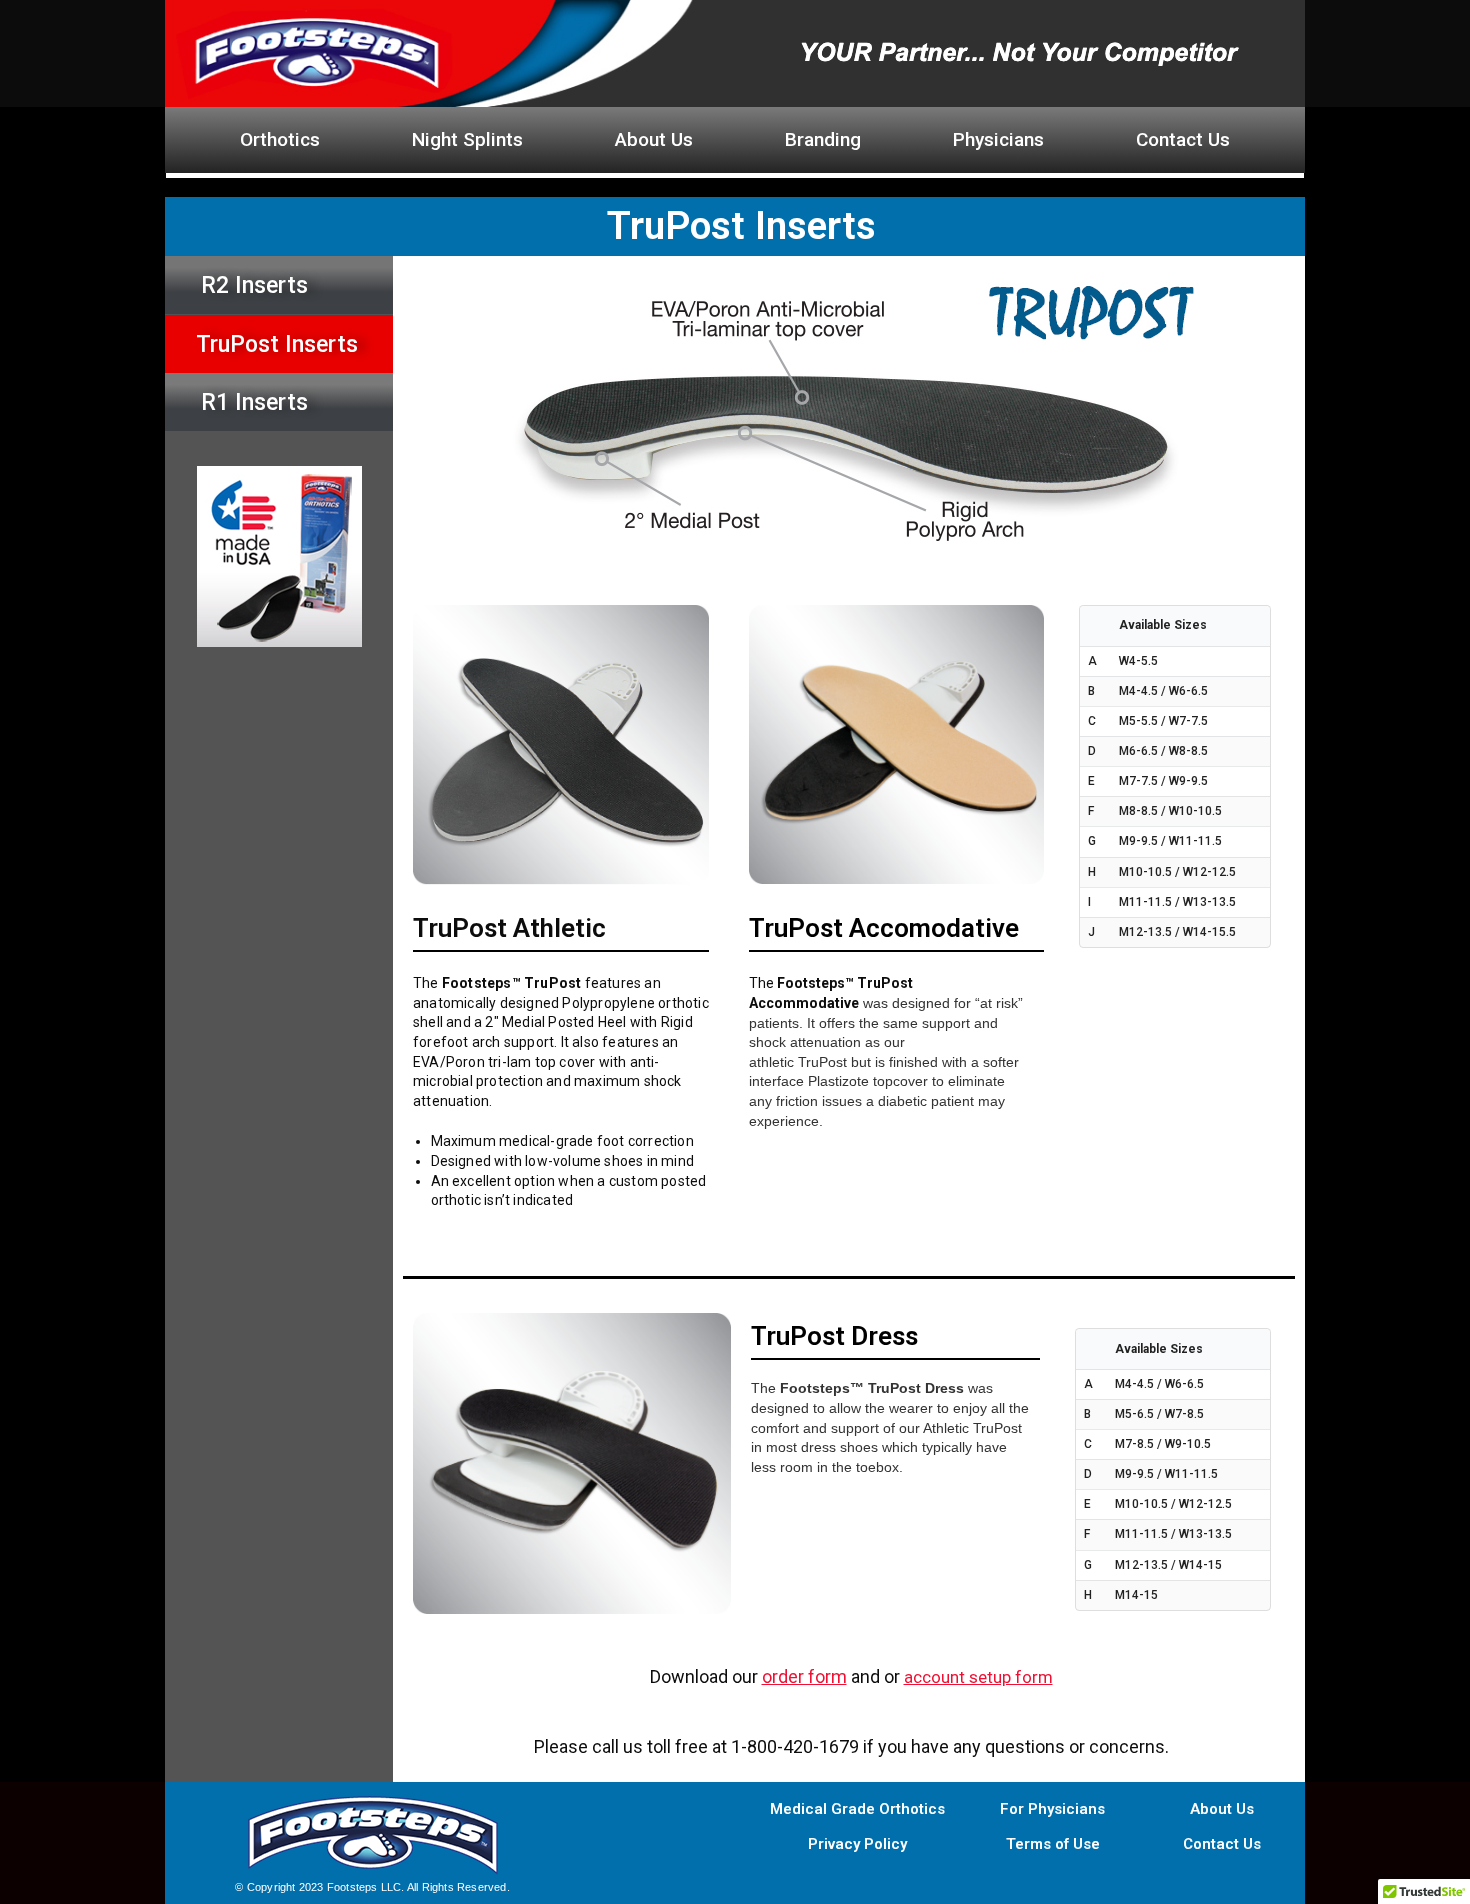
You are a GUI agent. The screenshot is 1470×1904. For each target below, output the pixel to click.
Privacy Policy (857, 1844)
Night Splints (467, 139)
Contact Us (1183, 139)
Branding (823, 139)
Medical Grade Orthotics (857, 1809)
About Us (654, 139)
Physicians (998, 139)
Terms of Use (1053, 1844)
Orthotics (280, 139)
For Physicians (1052, 1809)
